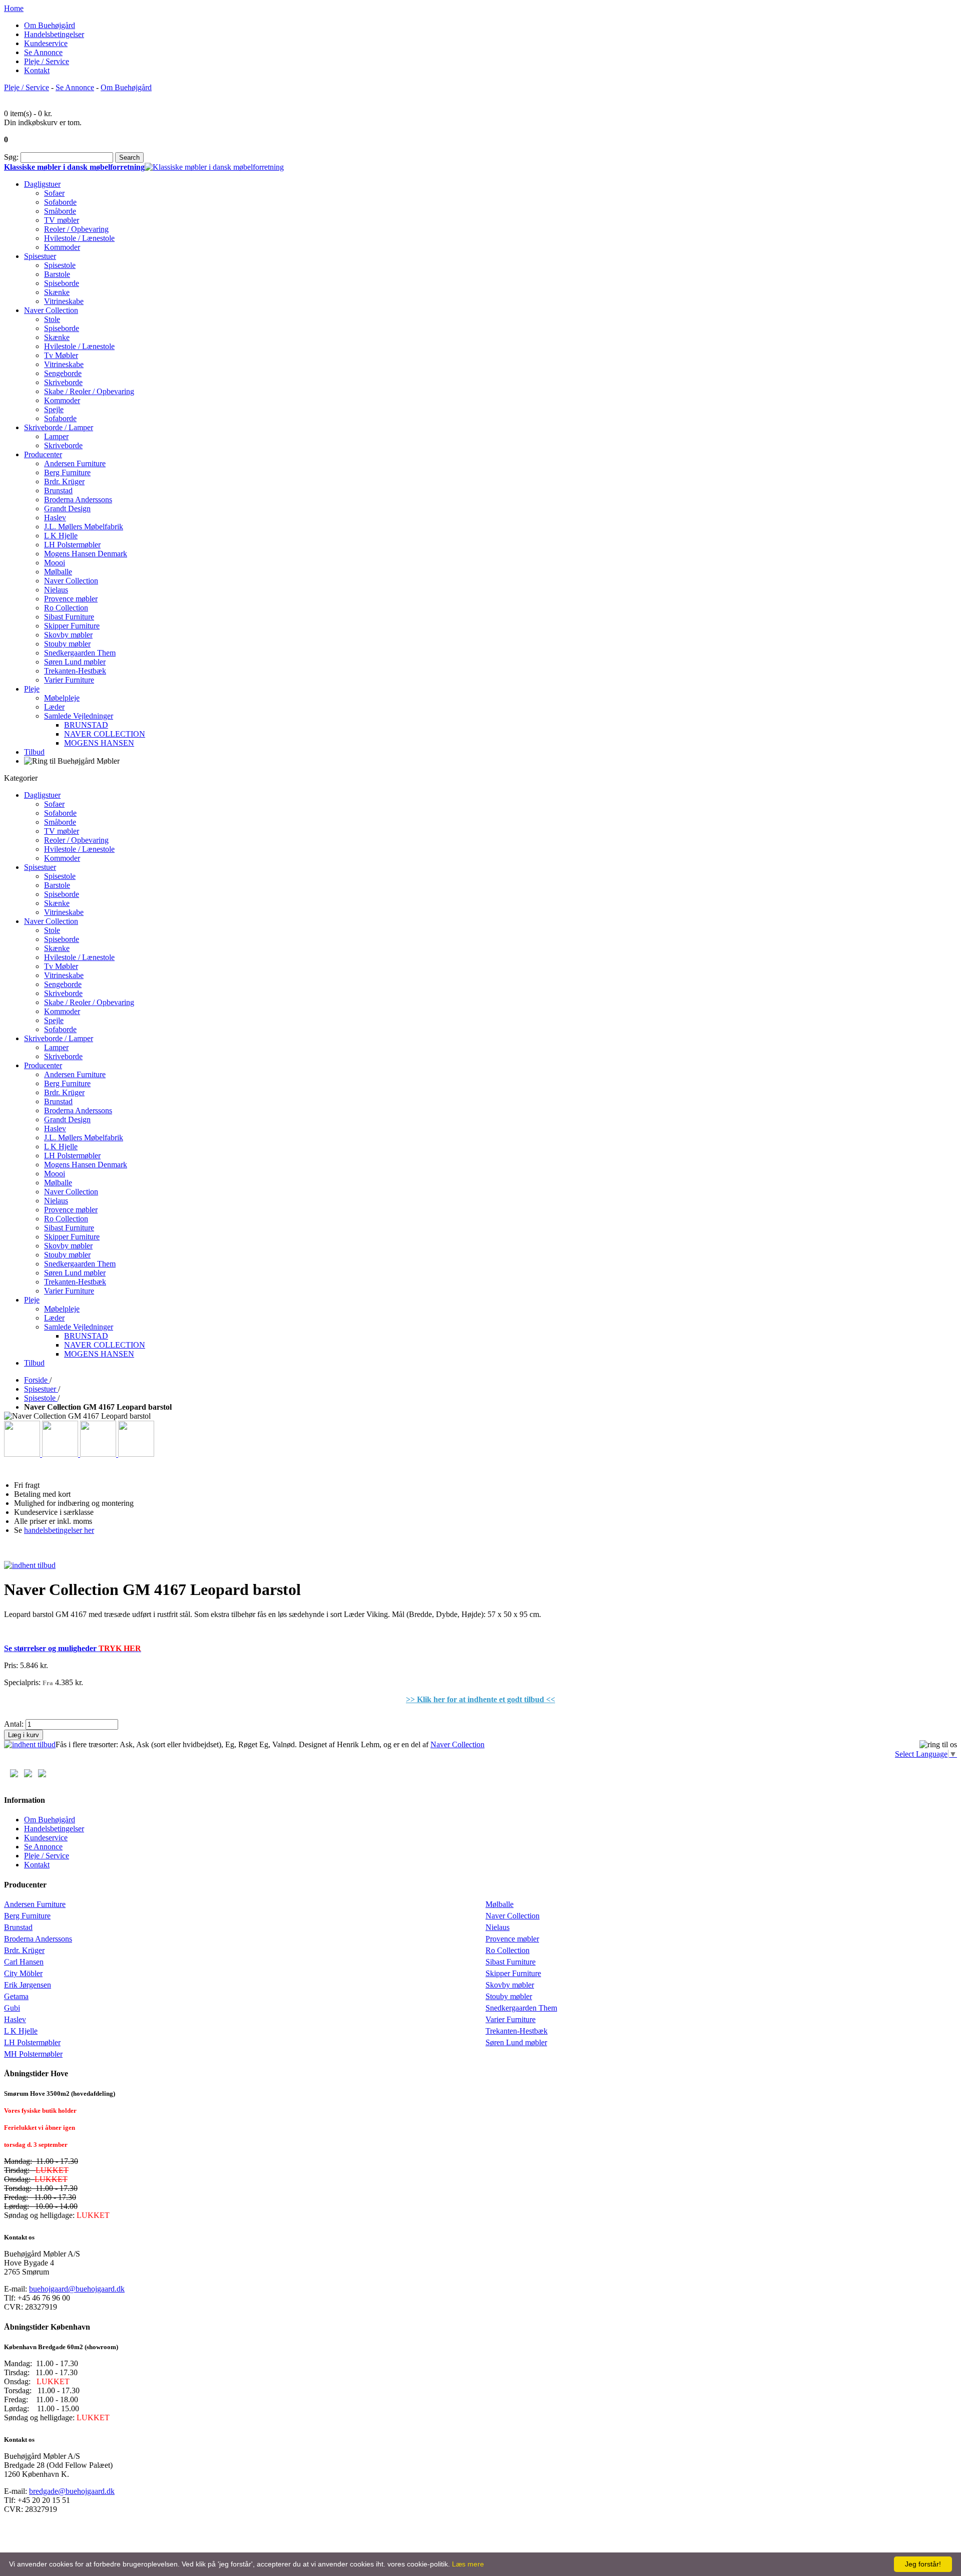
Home (14, 8)
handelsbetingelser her (59, 1530)
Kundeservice (46, 43)
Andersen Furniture (35, 1904)
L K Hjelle (21, 2031)
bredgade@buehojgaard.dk (72, 2491)
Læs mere (468, 2564)
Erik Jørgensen (28, 1985)
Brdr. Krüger (24, 1950)
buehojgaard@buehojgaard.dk (77, 2289)
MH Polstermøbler (33, 2054)
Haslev (15, 2019)
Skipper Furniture (513, 1973)
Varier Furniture (511, 2019)
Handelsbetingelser (54, 34)
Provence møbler (512, 1939)
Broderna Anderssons (38, 1939)
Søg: (11, 157)
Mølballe (500, 1904)
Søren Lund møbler (516, 2042)
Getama (16, 1996)
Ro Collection (508, 1950)
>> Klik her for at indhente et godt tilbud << (480, 1699)
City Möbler (23, 1973)
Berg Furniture (27, 1916)
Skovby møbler (510, 1985)
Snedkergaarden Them (521, 2008)
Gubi (12, 2008)
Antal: (14, 1724)
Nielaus (498, 1927)
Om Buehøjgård (50, 25)
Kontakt (37, 70)
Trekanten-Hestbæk (517, 2031)
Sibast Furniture (511, 1962)
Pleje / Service (47, 61)
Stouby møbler (509, 1996)
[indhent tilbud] (30, 1565)
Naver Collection (457, 1744)
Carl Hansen (24, 1962)
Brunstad (18, 1927)
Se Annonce (43, 52)
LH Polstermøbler (32, 2042)
